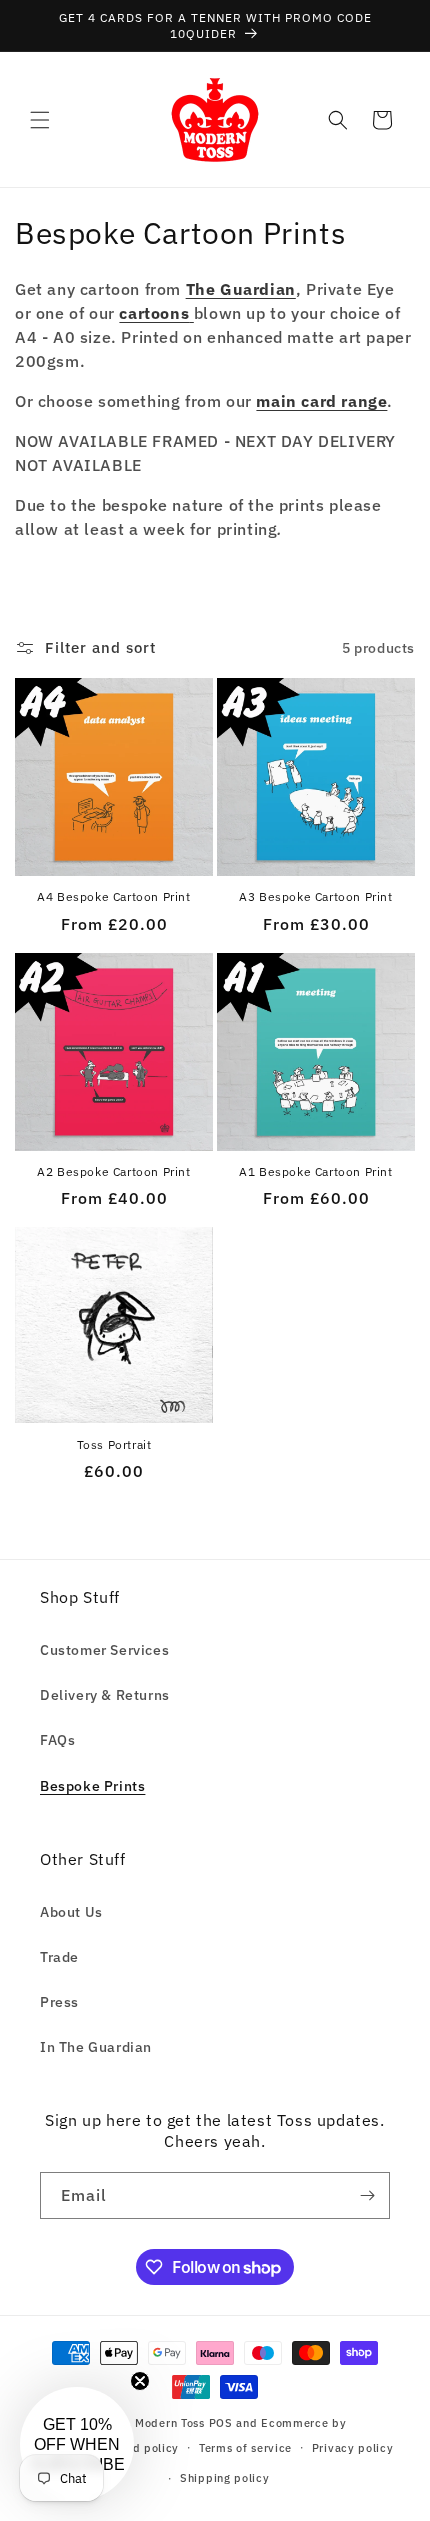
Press (59, 2002)
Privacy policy (353, 2448)
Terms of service (245, 2448)
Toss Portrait (114, 1444)
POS (221, 2423)
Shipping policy (225, 2478)
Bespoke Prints (92, 1786)
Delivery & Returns (105, 1695)
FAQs (57, 1740)
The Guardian (241, 289)
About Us (71, 1912)
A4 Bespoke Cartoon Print (113, 896)
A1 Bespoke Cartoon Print (315, 1171)
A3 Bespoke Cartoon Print (315, 896)
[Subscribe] (367, 2195)
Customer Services (104, 1650)
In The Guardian (96, 2047)
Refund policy (139, 2448)
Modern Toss (171, 2423)
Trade (59, 1957)
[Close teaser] (140, 2381)
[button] (40, 120)
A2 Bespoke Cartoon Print (113, 1171)
